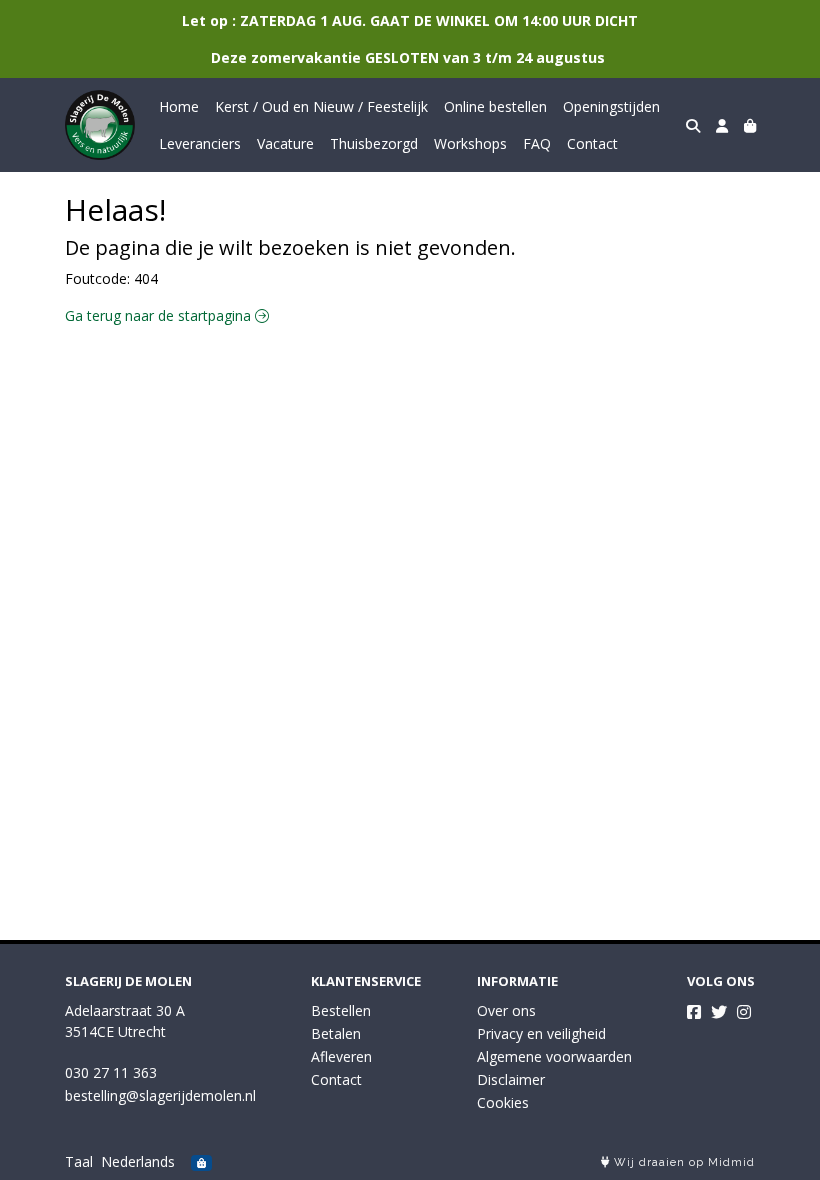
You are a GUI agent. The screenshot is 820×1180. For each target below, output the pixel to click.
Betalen (336, 1033)
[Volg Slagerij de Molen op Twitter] (719, 1012)
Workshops (470, 143)
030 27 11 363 (111, 1072)
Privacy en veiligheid (541, 1033)
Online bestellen (495, 106)
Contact (592, 143)
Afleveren (341, 1056)
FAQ (537, 143)
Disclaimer (511, 1079)
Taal (79, 1161)
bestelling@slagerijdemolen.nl (160, 1095)
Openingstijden (611, 106)
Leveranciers (200, 143)
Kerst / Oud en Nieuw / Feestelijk (321, 106)
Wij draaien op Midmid (682, 1162)
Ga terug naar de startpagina (160, 315)
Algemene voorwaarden (554, 1056)
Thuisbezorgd (374, 143)
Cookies (503, 1102)
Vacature (285, 143)
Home (179, 106)
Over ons (506, 1010)
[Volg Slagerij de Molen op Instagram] (744, 1012)
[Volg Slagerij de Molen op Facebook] (694, 1012)
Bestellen (341, 1010)
